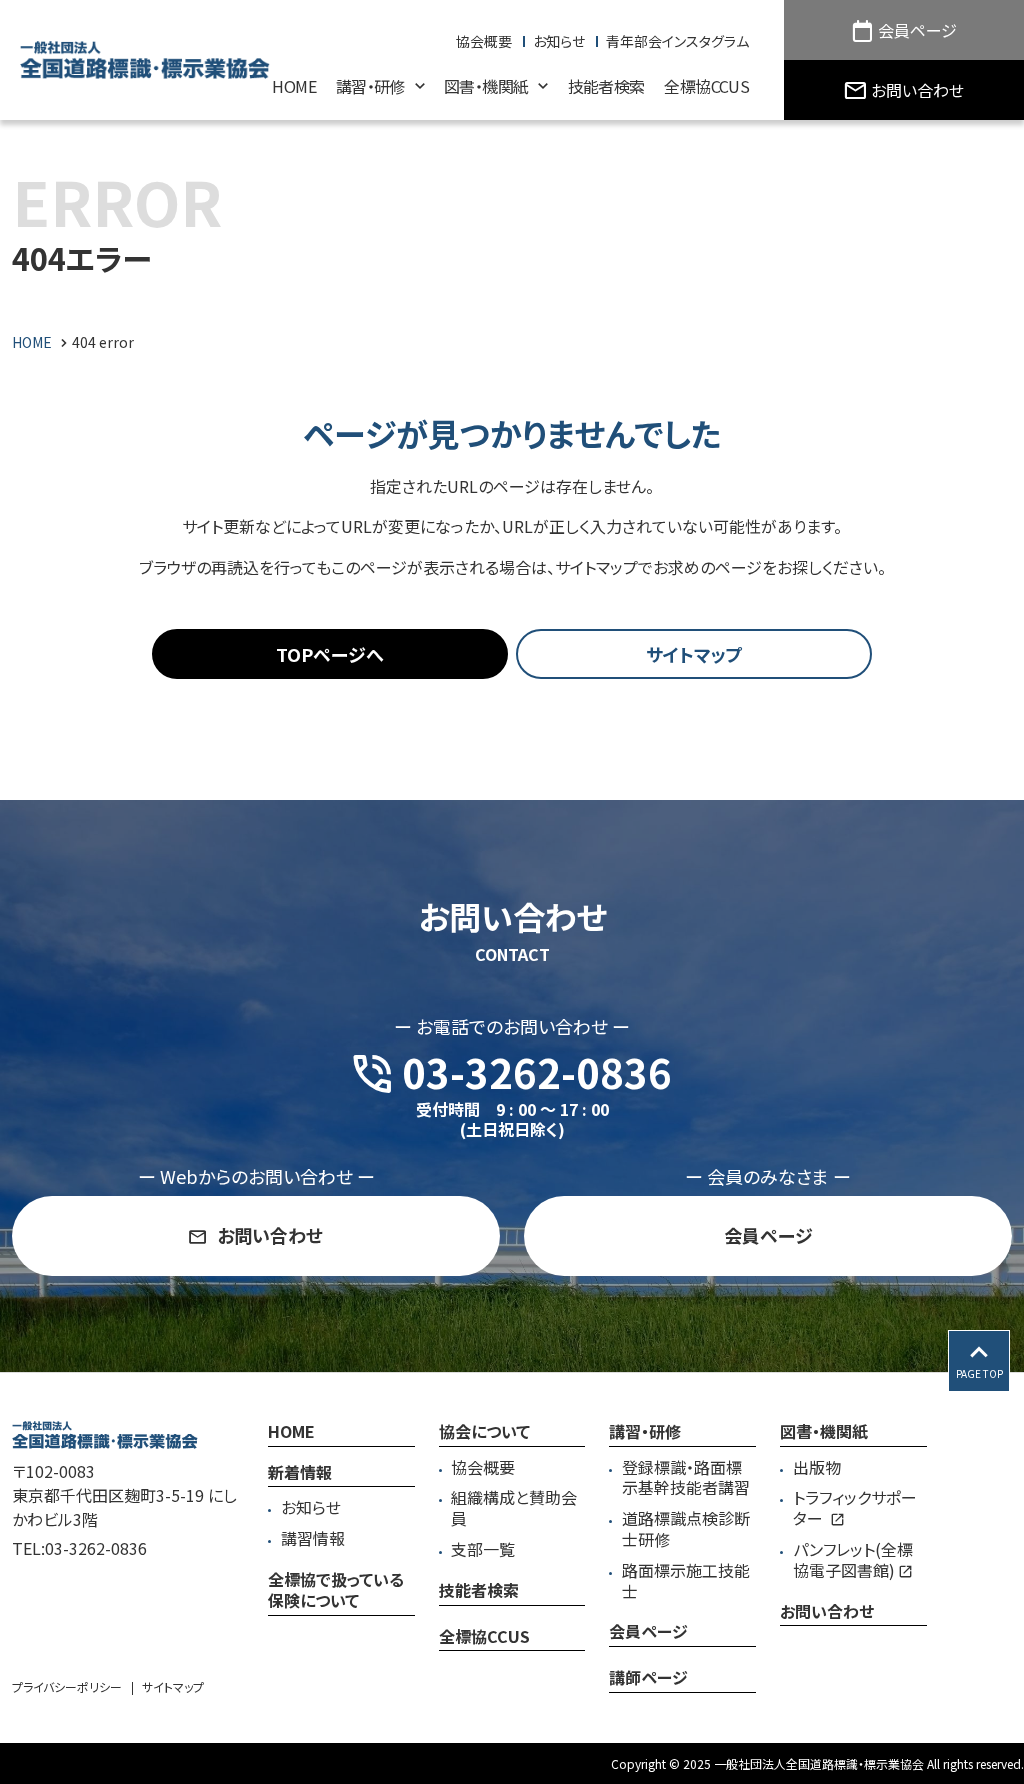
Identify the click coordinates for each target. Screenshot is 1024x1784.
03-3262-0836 (96, 1548)
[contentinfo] (512, 1578)
